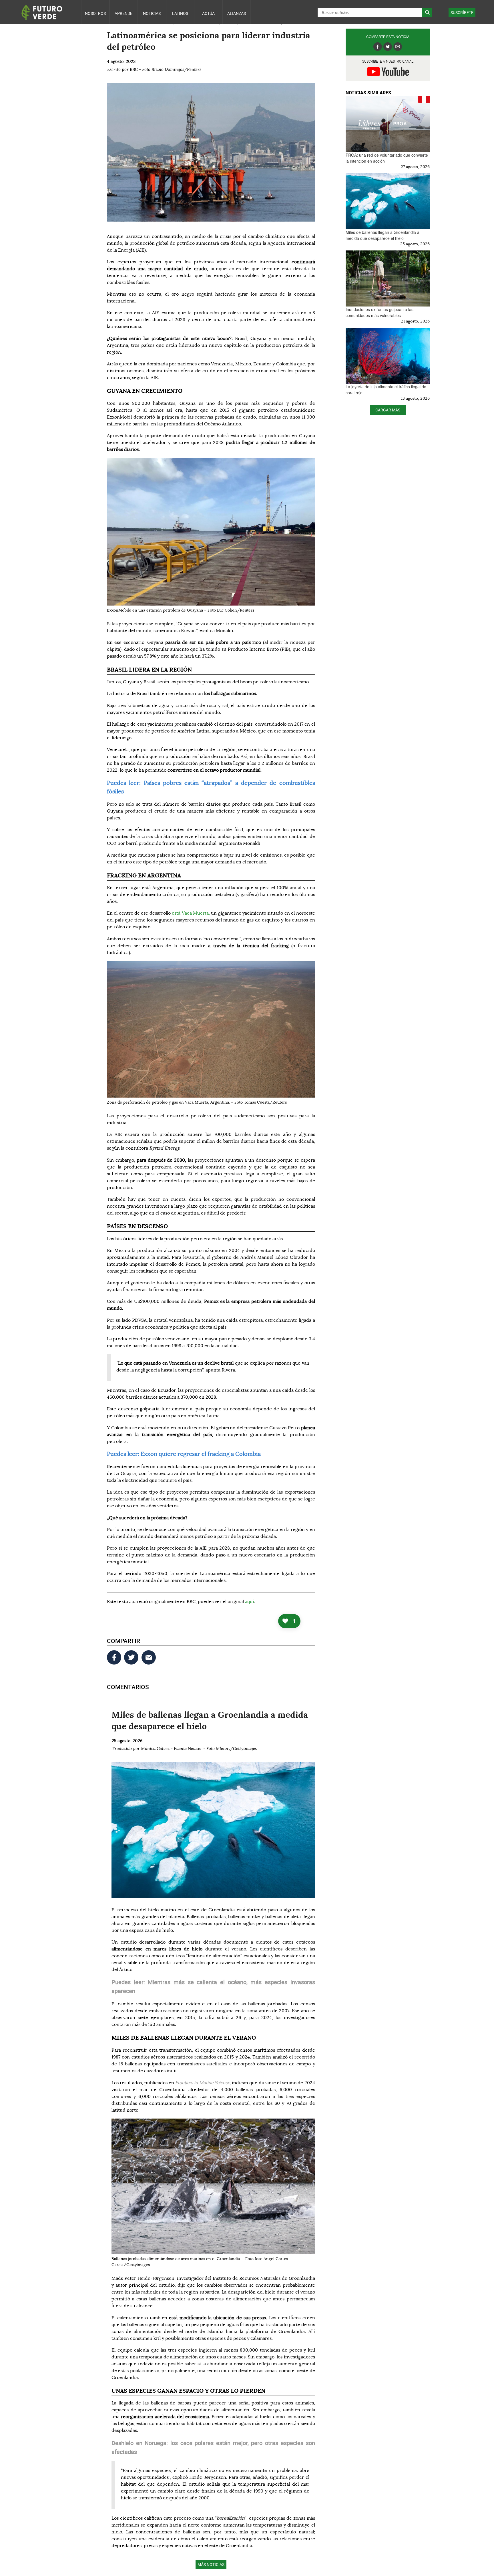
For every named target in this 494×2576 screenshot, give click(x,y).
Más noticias (211, 2564)
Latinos (180, 13)
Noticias (152, 13)
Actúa (208, 13)
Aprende (124, 13)
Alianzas (237, 13)
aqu (249, 1602)
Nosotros (95, 13)
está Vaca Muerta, (191, 913)
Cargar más (388, 410)
